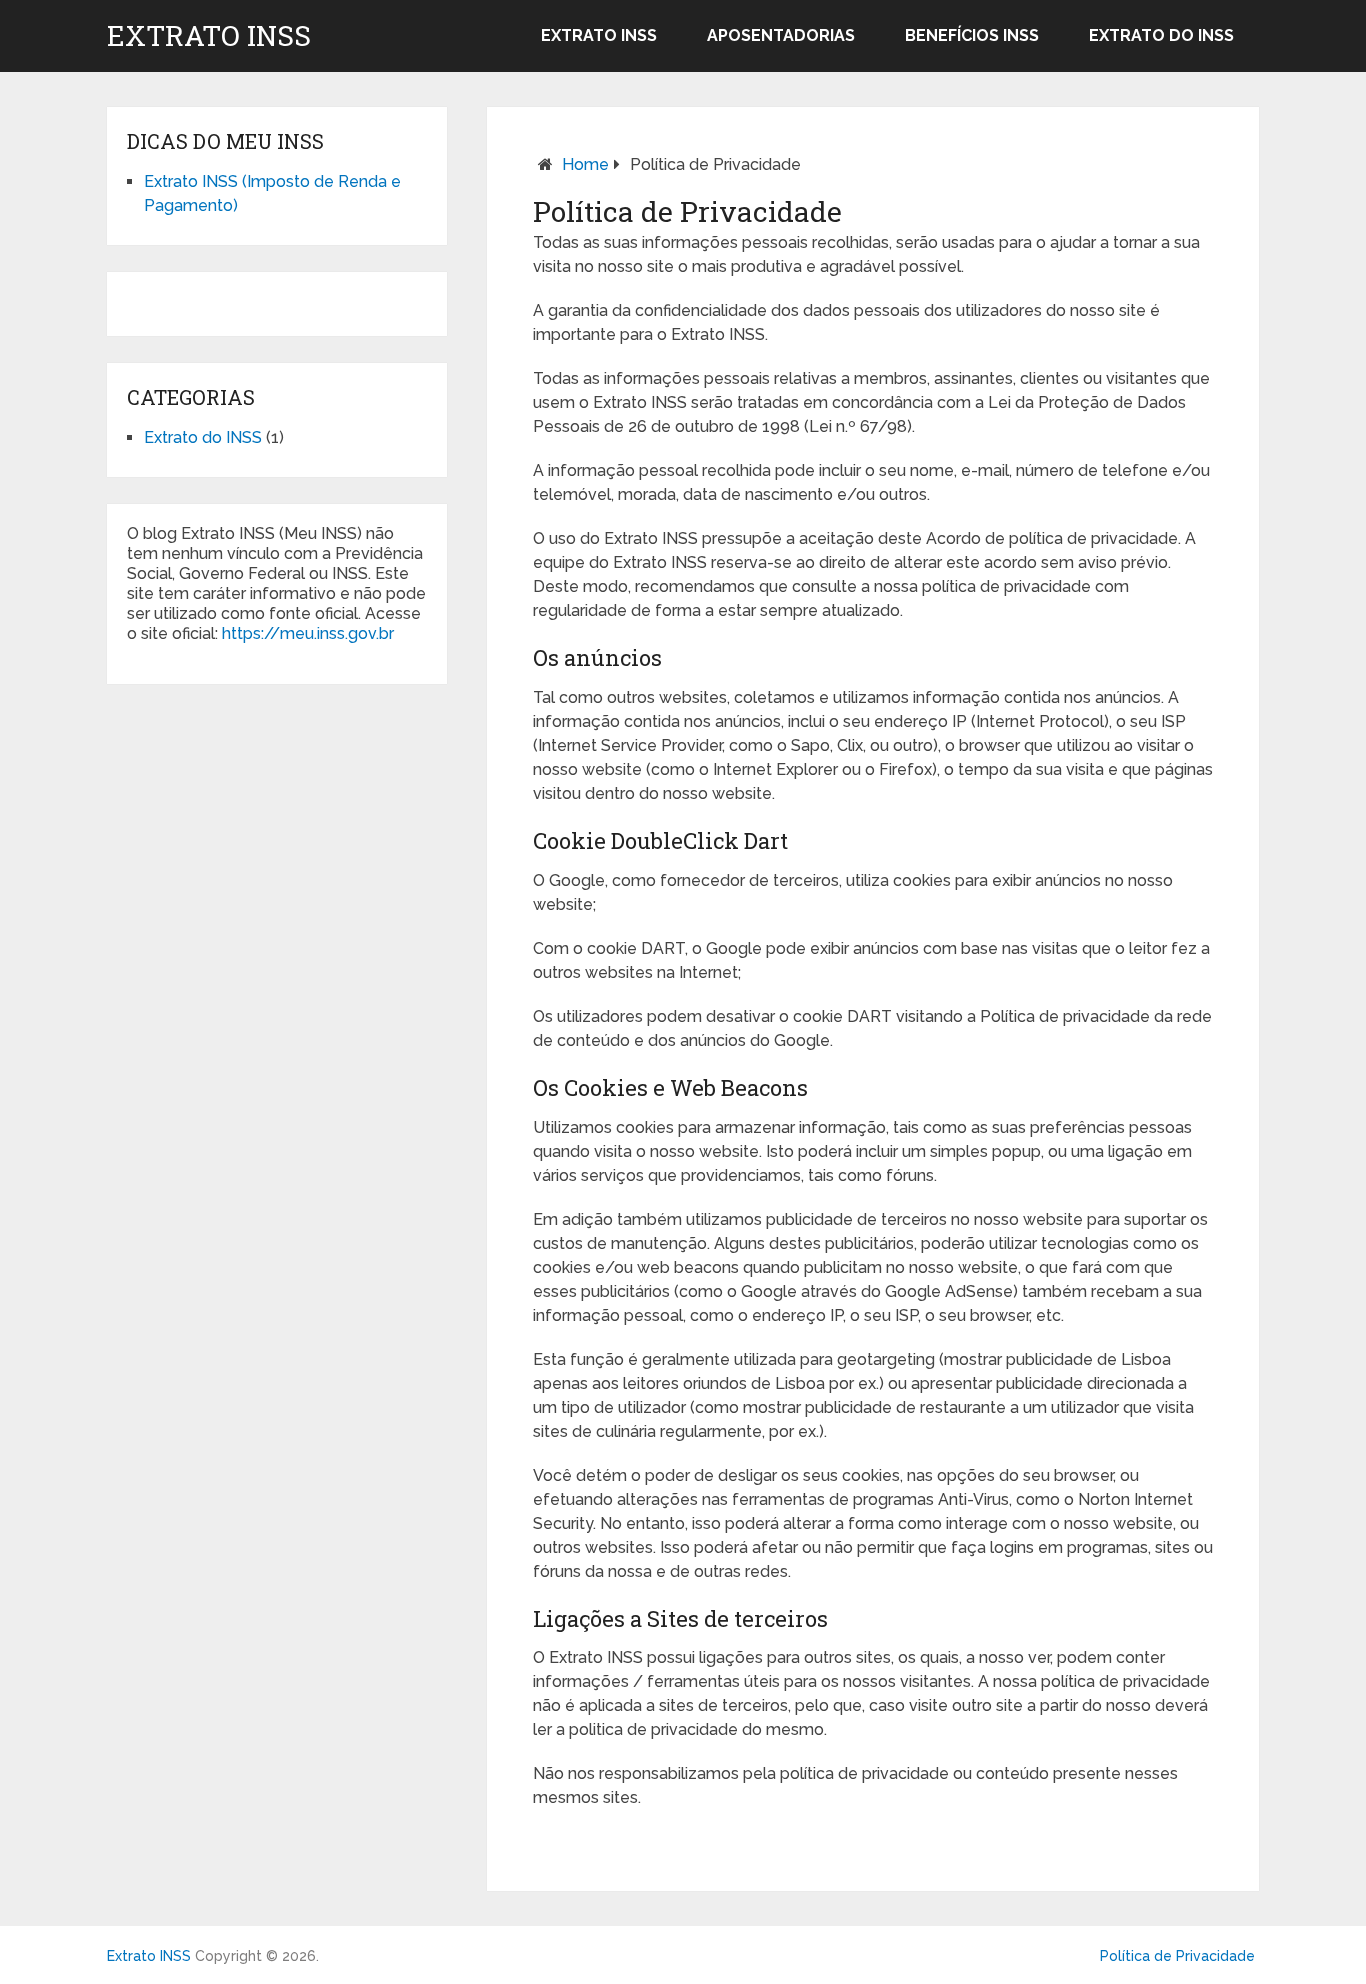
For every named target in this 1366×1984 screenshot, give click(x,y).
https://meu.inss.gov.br (308, 633)
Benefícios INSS (972, 35)
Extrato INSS (209, 36)
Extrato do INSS (1161, 35)
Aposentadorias (781, 35)
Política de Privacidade (1177, 1956)
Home (585, 164)
